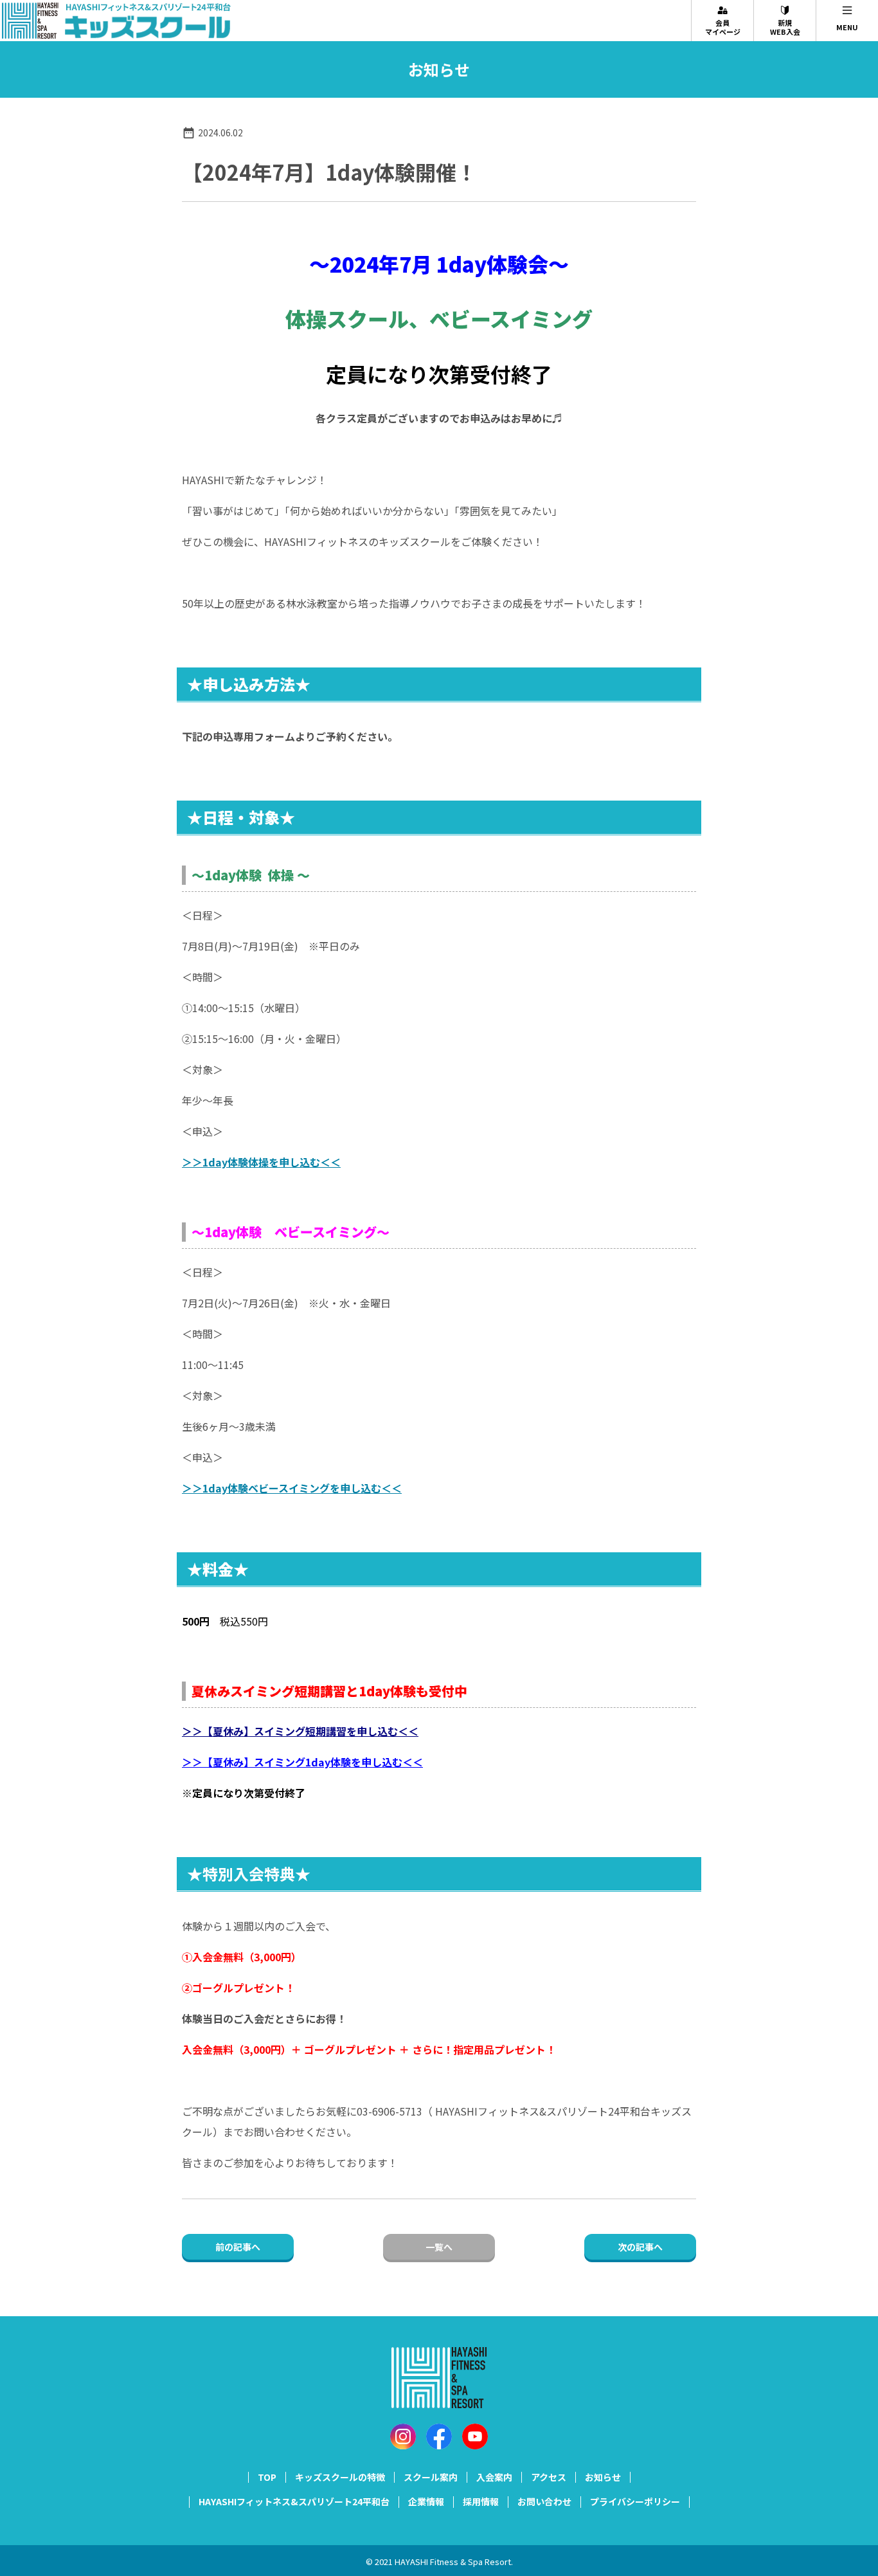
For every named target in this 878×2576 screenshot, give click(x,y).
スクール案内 (431, 2477)
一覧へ (439, 2247)
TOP (267, 2477)
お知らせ (603, 2477)
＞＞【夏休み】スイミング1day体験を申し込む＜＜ (302, 1762)
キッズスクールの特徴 (340, 2477)
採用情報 (481, 2501)
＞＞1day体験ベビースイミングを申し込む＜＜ (292, 1488)
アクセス (549, 2477)
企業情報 (426, 2501)
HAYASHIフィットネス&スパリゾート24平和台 (294, 2501)
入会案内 (494, 2477)
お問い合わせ (544, 2501)
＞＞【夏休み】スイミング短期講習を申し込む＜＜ (300, 1731)
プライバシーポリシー (635, 2501)
